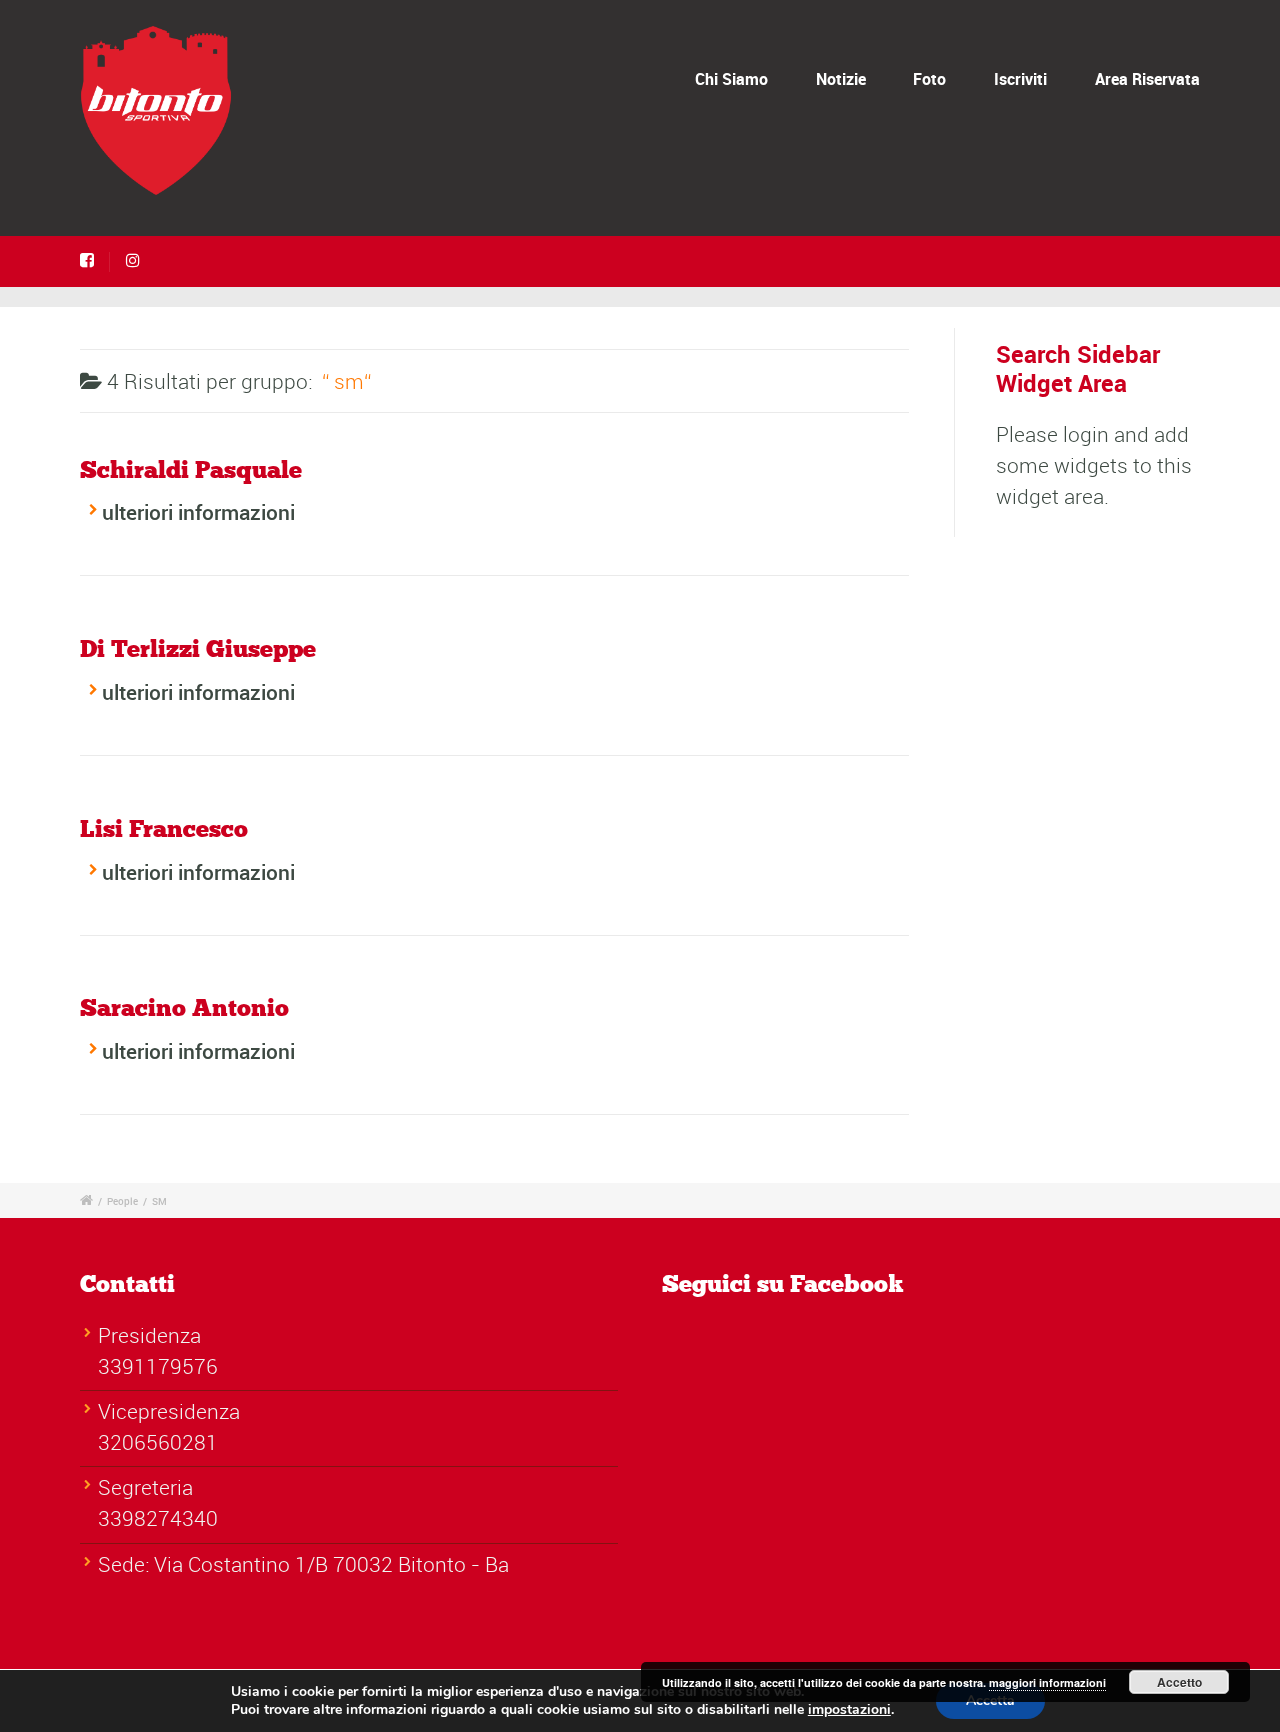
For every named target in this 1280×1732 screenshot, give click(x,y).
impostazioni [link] (849, 1709)
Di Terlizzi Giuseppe (198, 650)
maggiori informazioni (1047, 1682)
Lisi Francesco (164, 830)
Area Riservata (1147, 79)
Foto (929, 79)
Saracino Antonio (184, 1009)
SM (159, 1201)
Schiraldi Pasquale (191, 471)
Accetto (1179, 1682)
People (122, 1201)
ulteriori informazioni (198, 512)
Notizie (841, 79)
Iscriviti (1020, 79)
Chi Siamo (731, 79)
